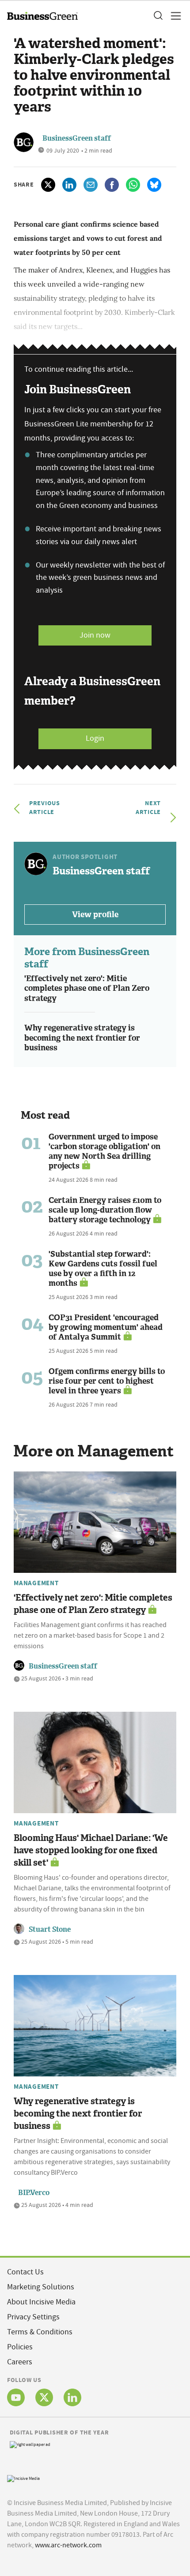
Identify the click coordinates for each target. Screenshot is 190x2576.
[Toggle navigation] (173, 16)
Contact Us (25, 2272)
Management (36, 1583)
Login (95, 738)
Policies (20, 2347)
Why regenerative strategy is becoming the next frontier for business (82, 1038)
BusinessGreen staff (77, 138)
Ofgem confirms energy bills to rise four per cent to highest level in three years (107, 1381)
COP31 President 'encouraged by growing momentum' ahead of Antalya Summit (106, 1327)
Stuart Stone (50, 1929)
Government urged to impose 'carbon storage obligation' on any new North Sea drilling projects (104, 1151)
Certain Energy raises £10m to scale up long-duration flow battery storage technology (105, 1210)
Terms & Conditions (40, 2332)
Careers (20, 2362)
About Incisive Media (41, 2302)
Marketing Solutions (41, 2287)
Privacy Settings (33, 2317)
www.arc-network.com (68, 2545)
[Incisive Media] (23, 2477)
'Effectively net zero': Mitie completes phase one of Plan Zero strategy (87, 988)
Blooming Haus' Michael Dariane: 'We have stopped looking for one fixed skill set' (91, 1850)
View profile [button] (95, 915)
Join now (95, 635)
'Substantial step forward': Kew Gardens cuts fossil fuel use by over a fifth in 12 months (103, 1269)
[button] (158, 16)
